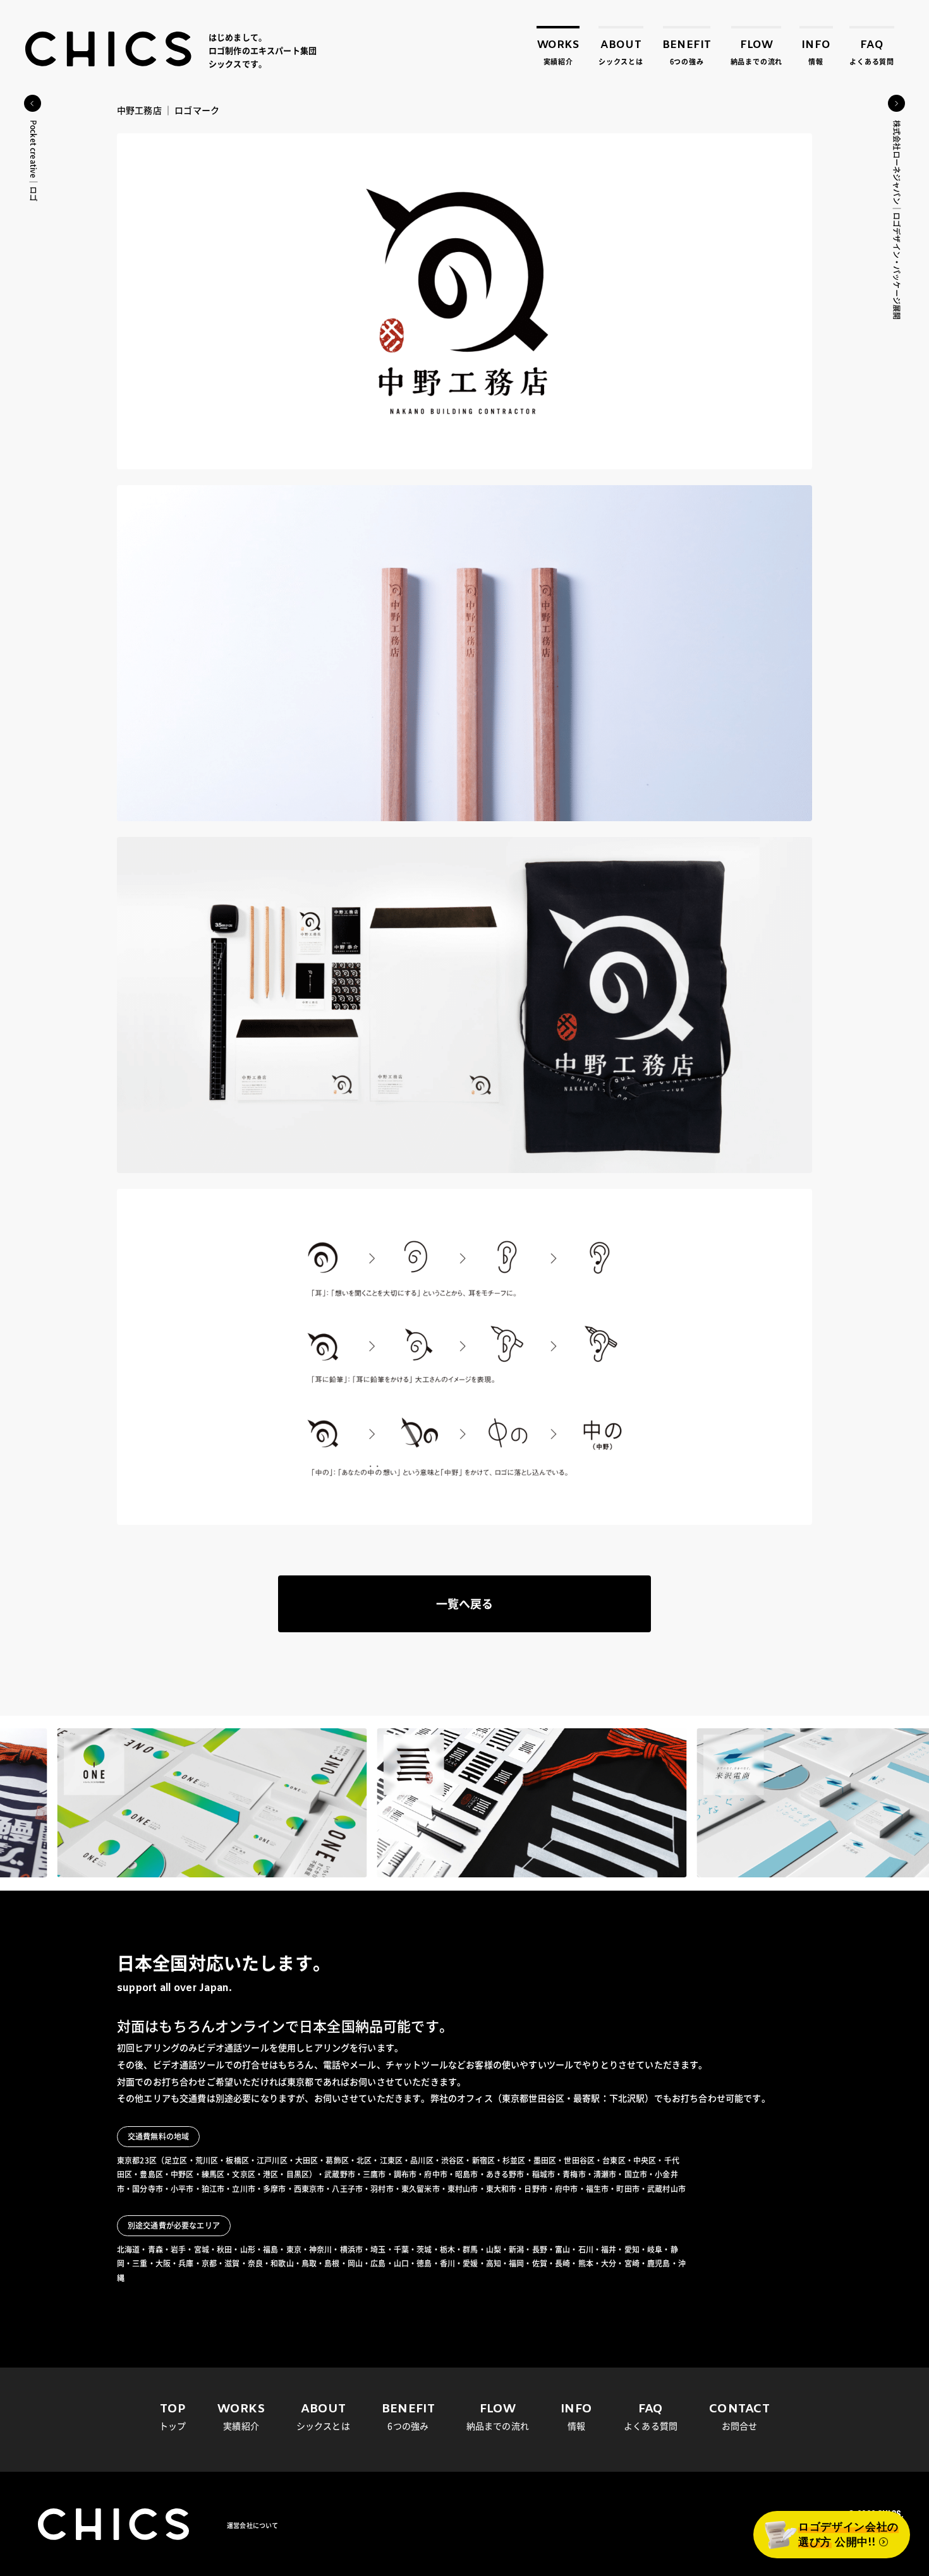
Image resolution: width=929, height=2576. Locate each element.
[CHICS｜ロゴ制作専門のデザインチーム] (109, 49)
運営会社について (252, 2525)
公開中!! (848, 2535)
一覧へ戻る (465, 1604)
